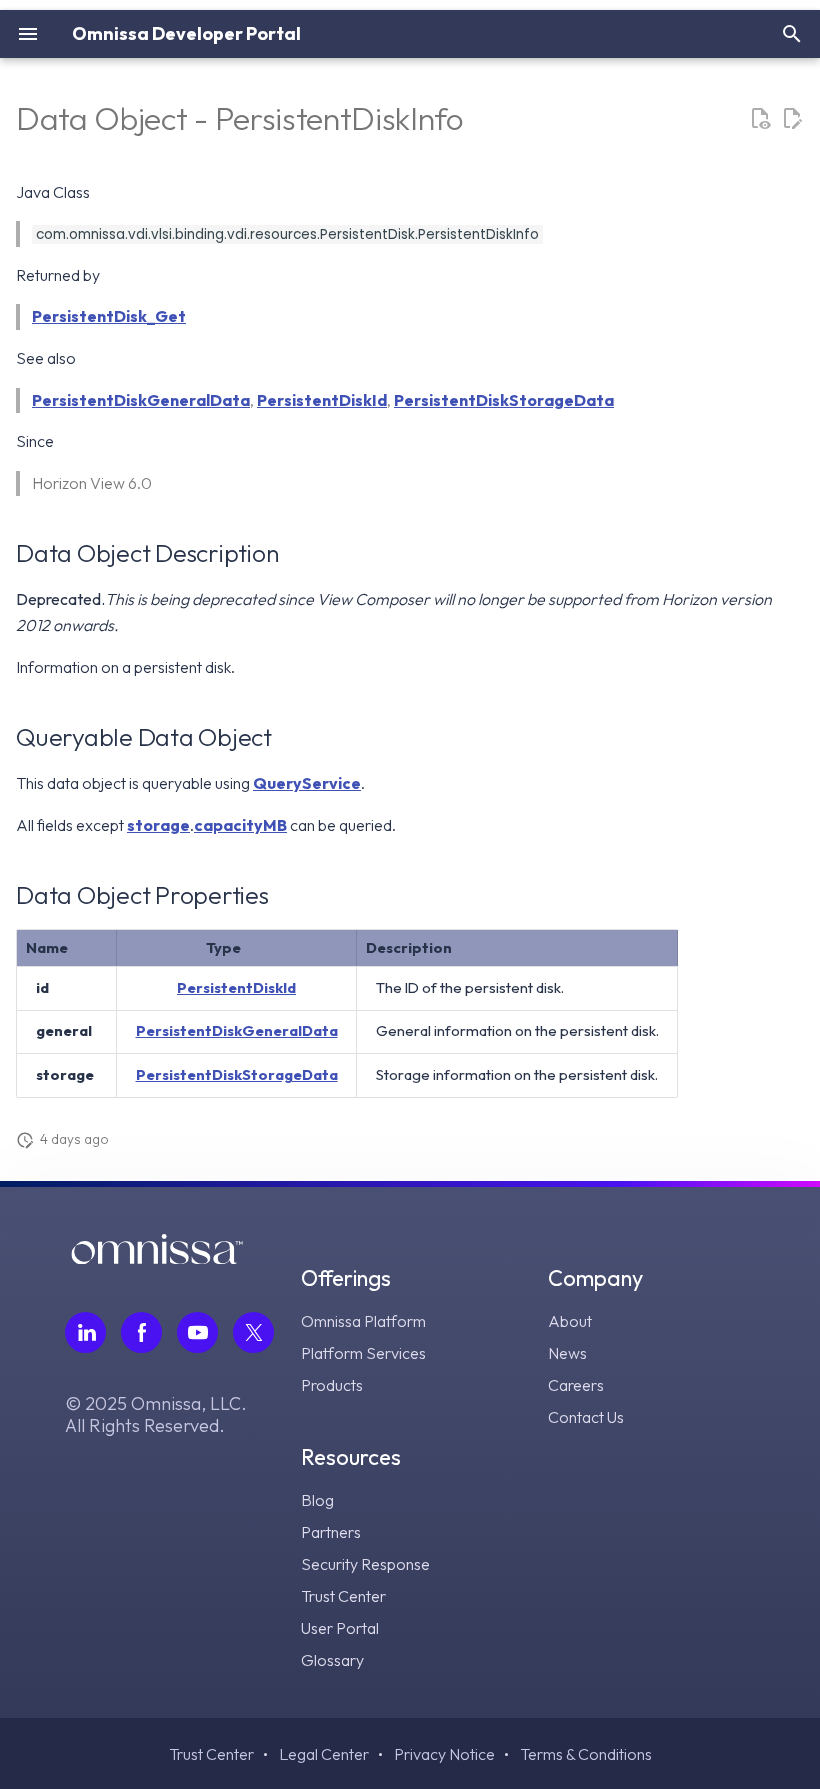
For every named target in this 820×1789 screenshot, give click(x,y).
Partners (331, 1532)
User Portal (340, 1628)
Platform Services (363, 1353)
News (567, 1353)
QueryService (307, 783)
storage (158, 825)
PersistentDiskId (322, 400)
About (570, 1321)
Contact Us (586, 1417)
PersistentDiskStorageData (504, 400)
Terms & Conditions (586, 1754)
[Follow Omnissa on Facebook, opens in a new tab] (141, 1332)
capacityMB (240, 825)
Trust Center (343, 1596)
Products (332, 1385)
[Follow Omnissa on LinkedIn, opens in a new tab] (85, 1332)
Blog (317, 1500)
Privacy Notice (444, 1754)
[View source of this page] (760, 119)
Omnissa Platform (363, 1321)
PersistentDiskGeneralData (141, 400)
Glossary (332, 1660)
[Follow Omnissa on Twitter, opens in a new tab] (253, 1332)
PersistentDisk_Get (109, 316)
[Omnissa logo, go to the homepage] (157, 1258)
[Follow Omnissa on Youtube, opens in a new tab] (197, 1332)
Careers (576, 1385)
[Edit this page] (792, 119)
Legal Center (324, 1754)
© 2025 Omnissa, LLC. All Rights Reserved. (156, 1415)
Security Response (365, 1564)
